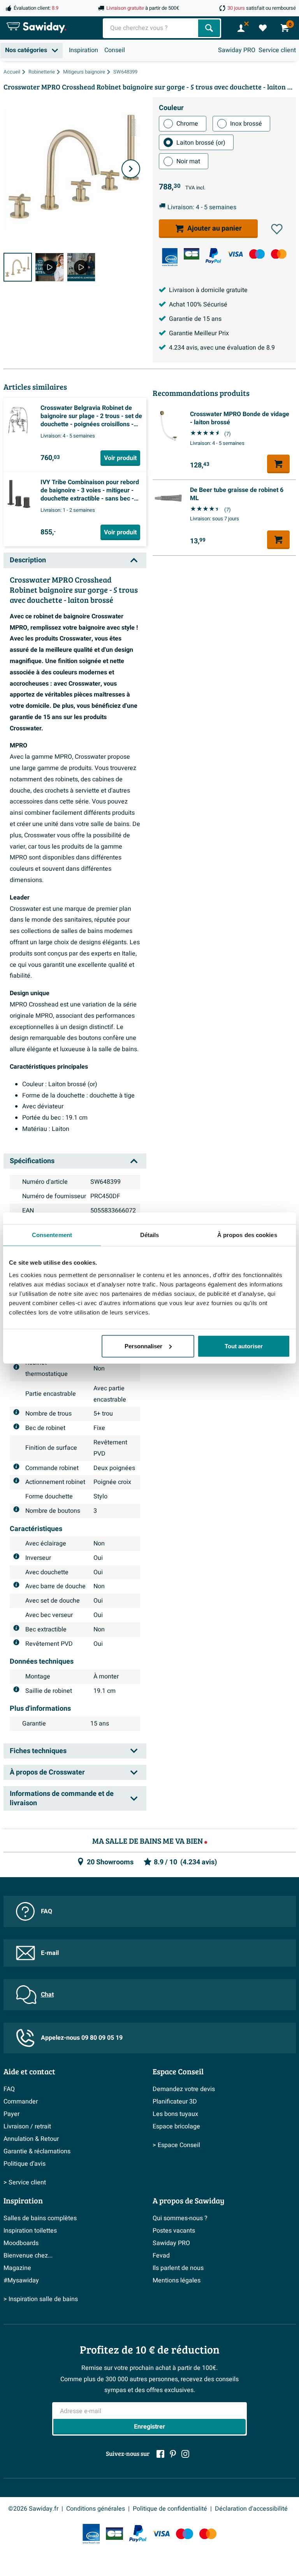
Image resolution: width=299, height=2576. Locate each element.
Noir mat (188, 161)
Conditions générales (96, 2509)
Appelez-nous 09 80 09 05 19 (82, 2038)
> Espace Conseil (176, 2145)
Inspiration (84, 50)
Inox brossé (246, 124)
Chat (47, 1995)
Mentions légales (177, 2280)
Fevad (161, 2256)
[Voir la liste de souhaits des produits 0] (263, 28)
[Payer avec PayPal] (213, 256)
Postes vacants (174, 2231)
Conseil (115, 50)
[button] (277, 229)
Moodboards (21, 2243)
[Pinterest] (173, 2454)
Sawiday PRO (237, 50)
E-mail (50, 1953)
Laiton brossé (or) (201, 143)
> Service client (25, 2182)
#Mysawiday (21, 2280)
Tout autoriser (244, 1346)
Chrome (187, 124)
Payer (11, 2114)
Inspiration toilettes (30, 2231)
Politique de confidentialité (170, 2509)
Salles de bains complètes (40, 2218)
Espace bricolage (176, 2126)
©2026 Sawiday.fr (33, 2509)
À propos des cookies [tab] (247, 1235)
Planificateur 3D (175, 2102)
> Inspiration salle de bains (41, 2299)
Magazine (17, 2268)
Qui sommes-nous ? (180, 2218)
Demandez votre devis (184, 2089)
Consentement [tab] (52, 1235)
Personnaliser (143, 1346)
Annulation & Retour (31, 2139)
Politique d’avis (25, 2164)
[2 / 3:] (49, 267)
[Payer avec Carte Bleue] (192, 254)
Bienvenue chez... (28, 2256)
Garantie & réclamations (37, 2151)
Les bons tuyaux (175, 2114)
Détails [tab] (150, 1235)
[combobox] (151, 28)
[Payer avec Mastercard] (279, 254)
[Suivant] (131, 169)
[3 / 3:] (81, 267)
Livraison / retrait (27, 2126)
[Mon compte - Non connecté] (241, 28)
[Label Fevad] (170, 257)
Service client (277, 50)
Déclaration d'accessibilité (251, 2509)
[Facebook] (160, 2454)
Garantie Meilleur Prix (199, 333)
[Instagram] (185, 2454)
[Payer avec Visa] (235, 254)
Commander (21, 2102)
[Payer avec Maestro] (257, 254)
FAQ (47, 1911)
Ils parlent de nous (178, 2268)
